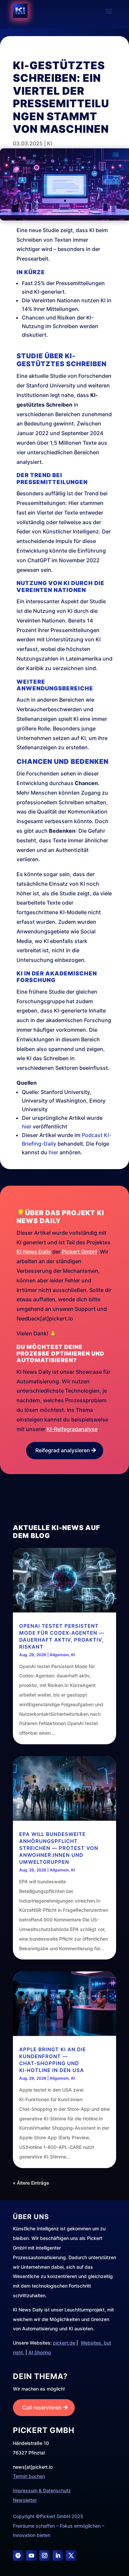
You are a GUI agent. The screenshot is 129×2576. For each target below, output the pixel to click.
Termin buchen (29, 2476)
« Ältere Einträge (31, 2183)
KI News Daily (34, 1252)
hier (27, 1126)
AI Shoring (40, 2352)
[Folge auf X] (71, 2555)
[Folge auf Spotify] (18, 2555)
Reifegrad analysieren (63, 1450)
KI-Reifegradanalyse (72, 1429)
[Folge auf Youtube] (31, 2555)
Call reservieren (42, 2407)
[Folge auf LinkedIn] (58, 2555)
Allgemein (59, 1655)
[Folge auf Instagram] (45, 2555)
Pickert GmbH (79, 1252)
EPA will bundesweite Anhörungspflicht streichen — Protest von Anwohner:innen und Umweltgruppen (59, 1848)
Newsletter (25, 2500)
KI (49, 143)
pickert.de (64, 2343)
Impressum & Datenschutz (42, 2490)
